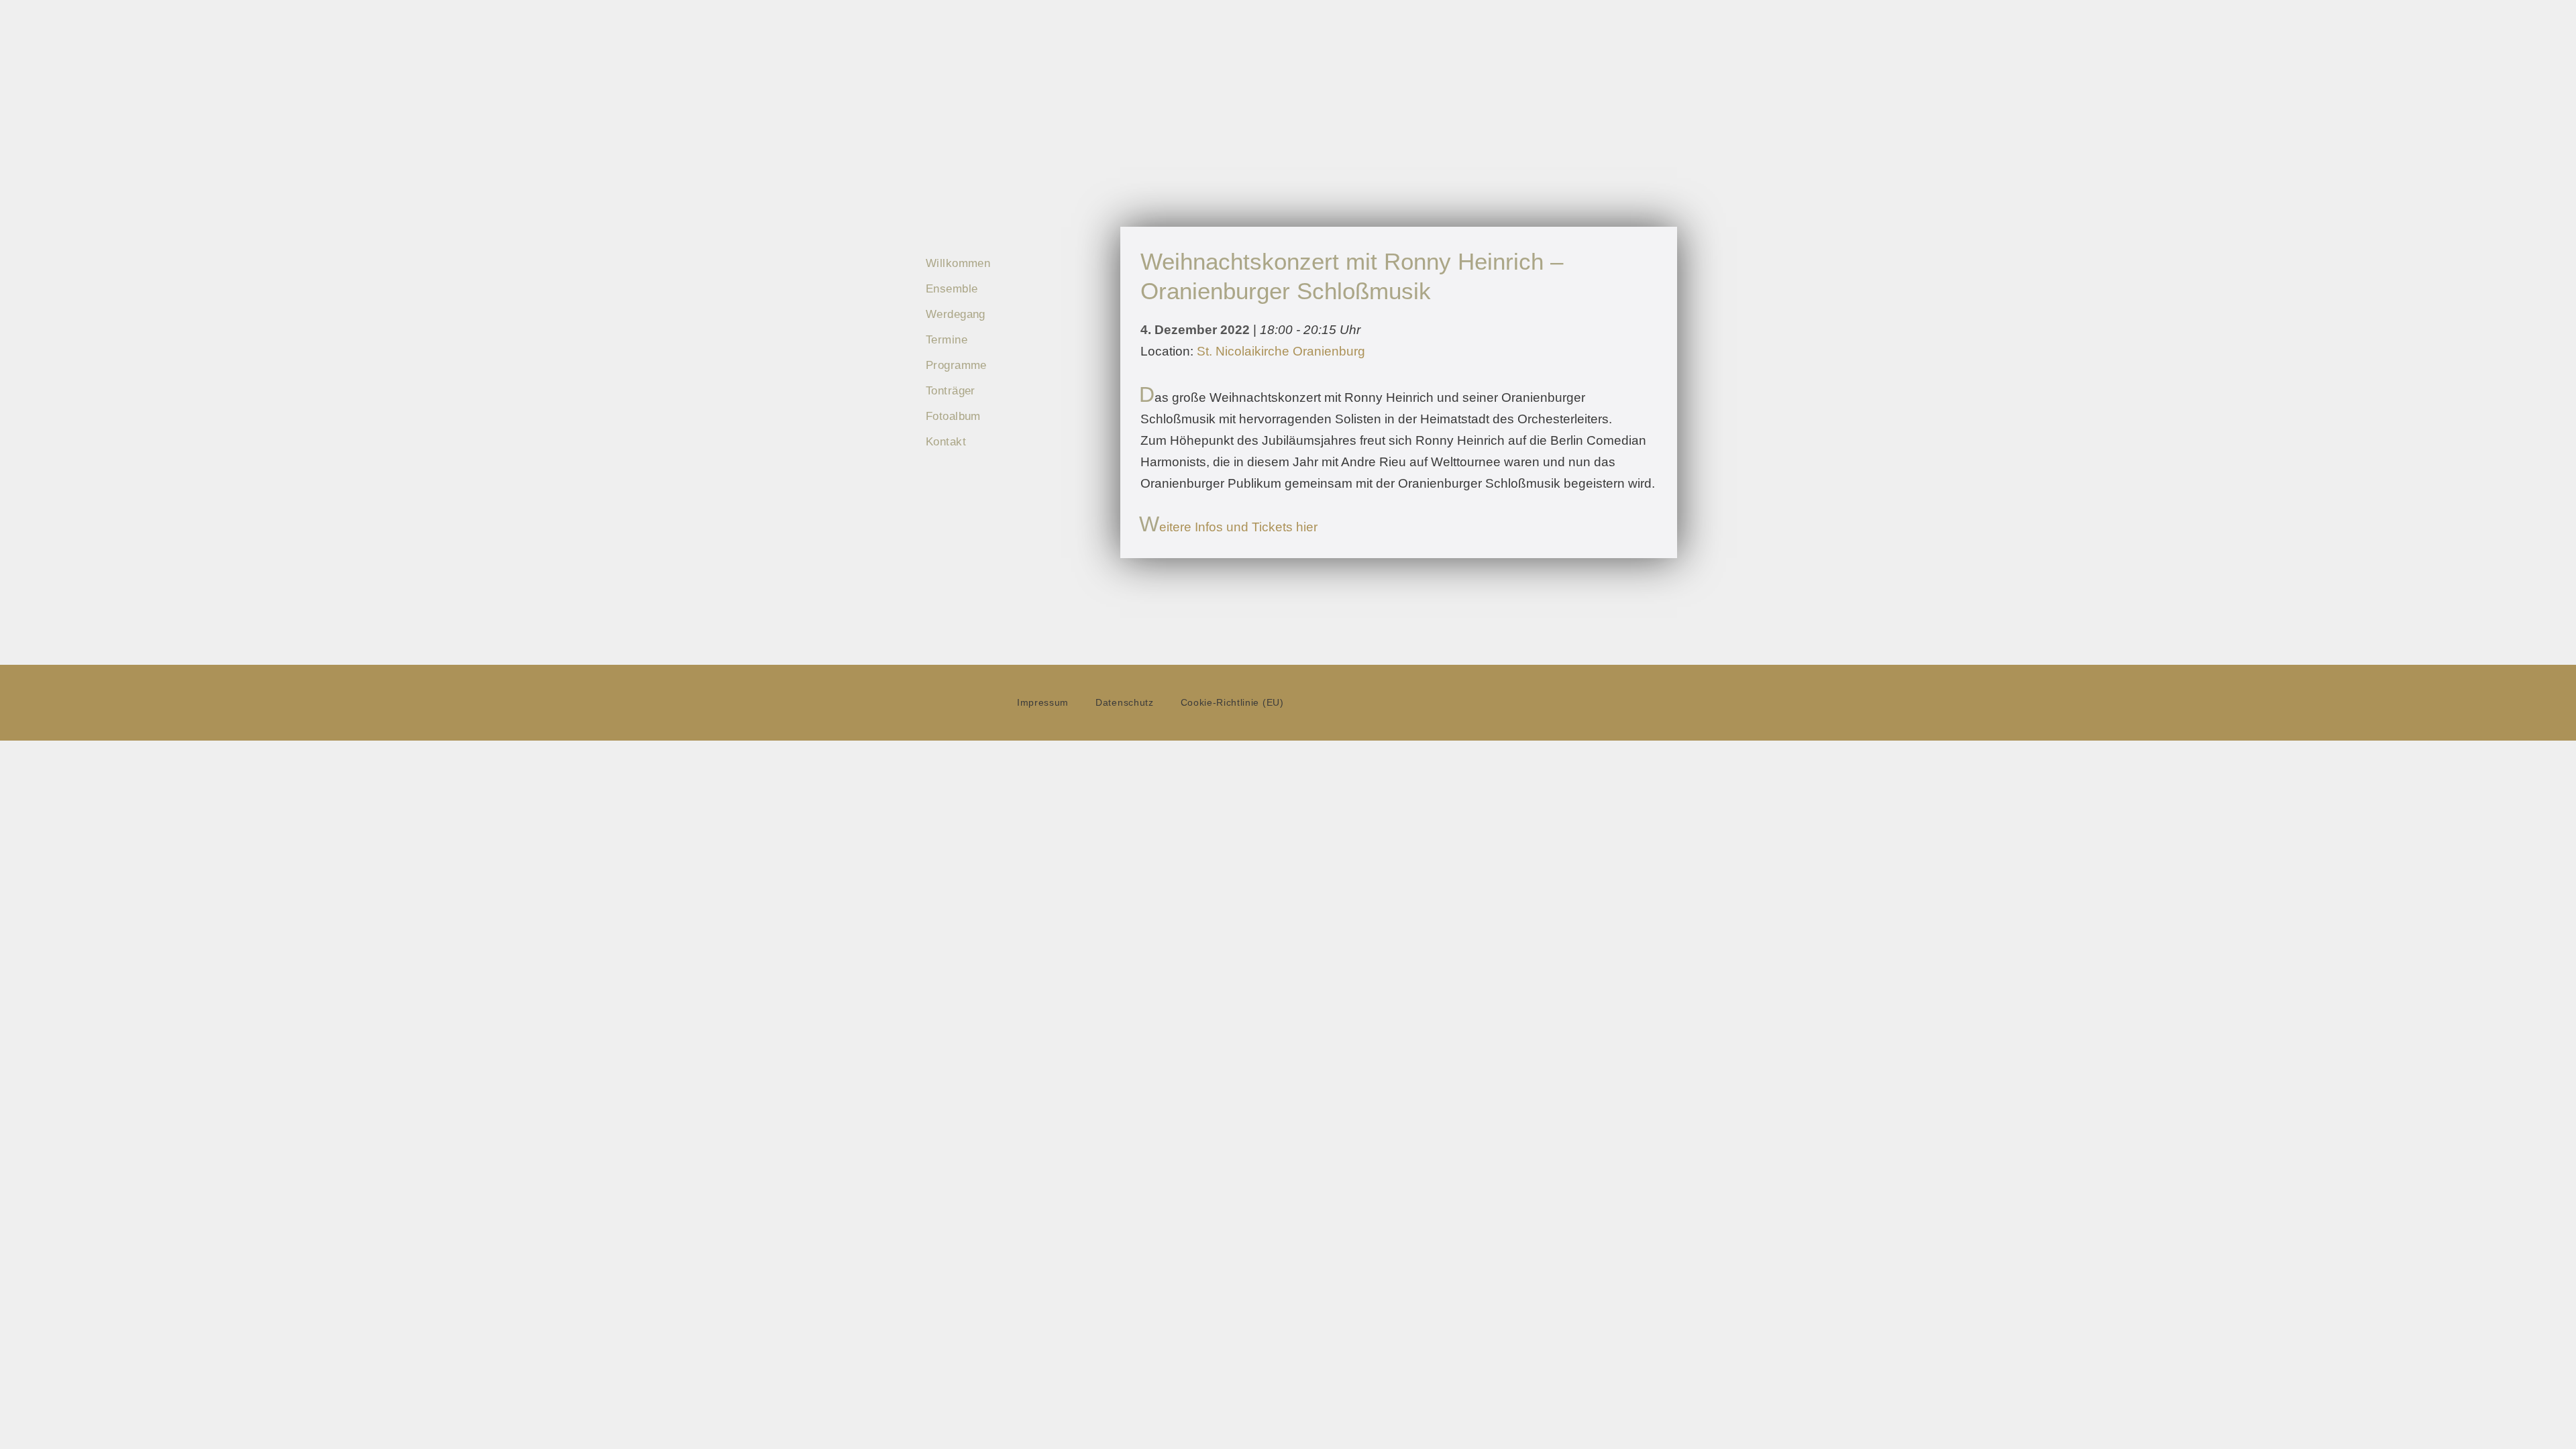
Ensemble (952, 289)
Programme (956, 365)
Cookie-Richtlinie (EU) (1232, 703)
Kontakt (946, 442)
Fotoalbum (953, 416)
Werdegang (956, 314)
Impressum (1043, 703)
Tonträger (951, 391)
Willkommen (958, 263)
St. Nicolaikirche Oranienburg (1281, 351)
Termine (947, 340)
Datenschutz (1124, 703)
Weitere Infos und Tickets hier (1229, 527)
